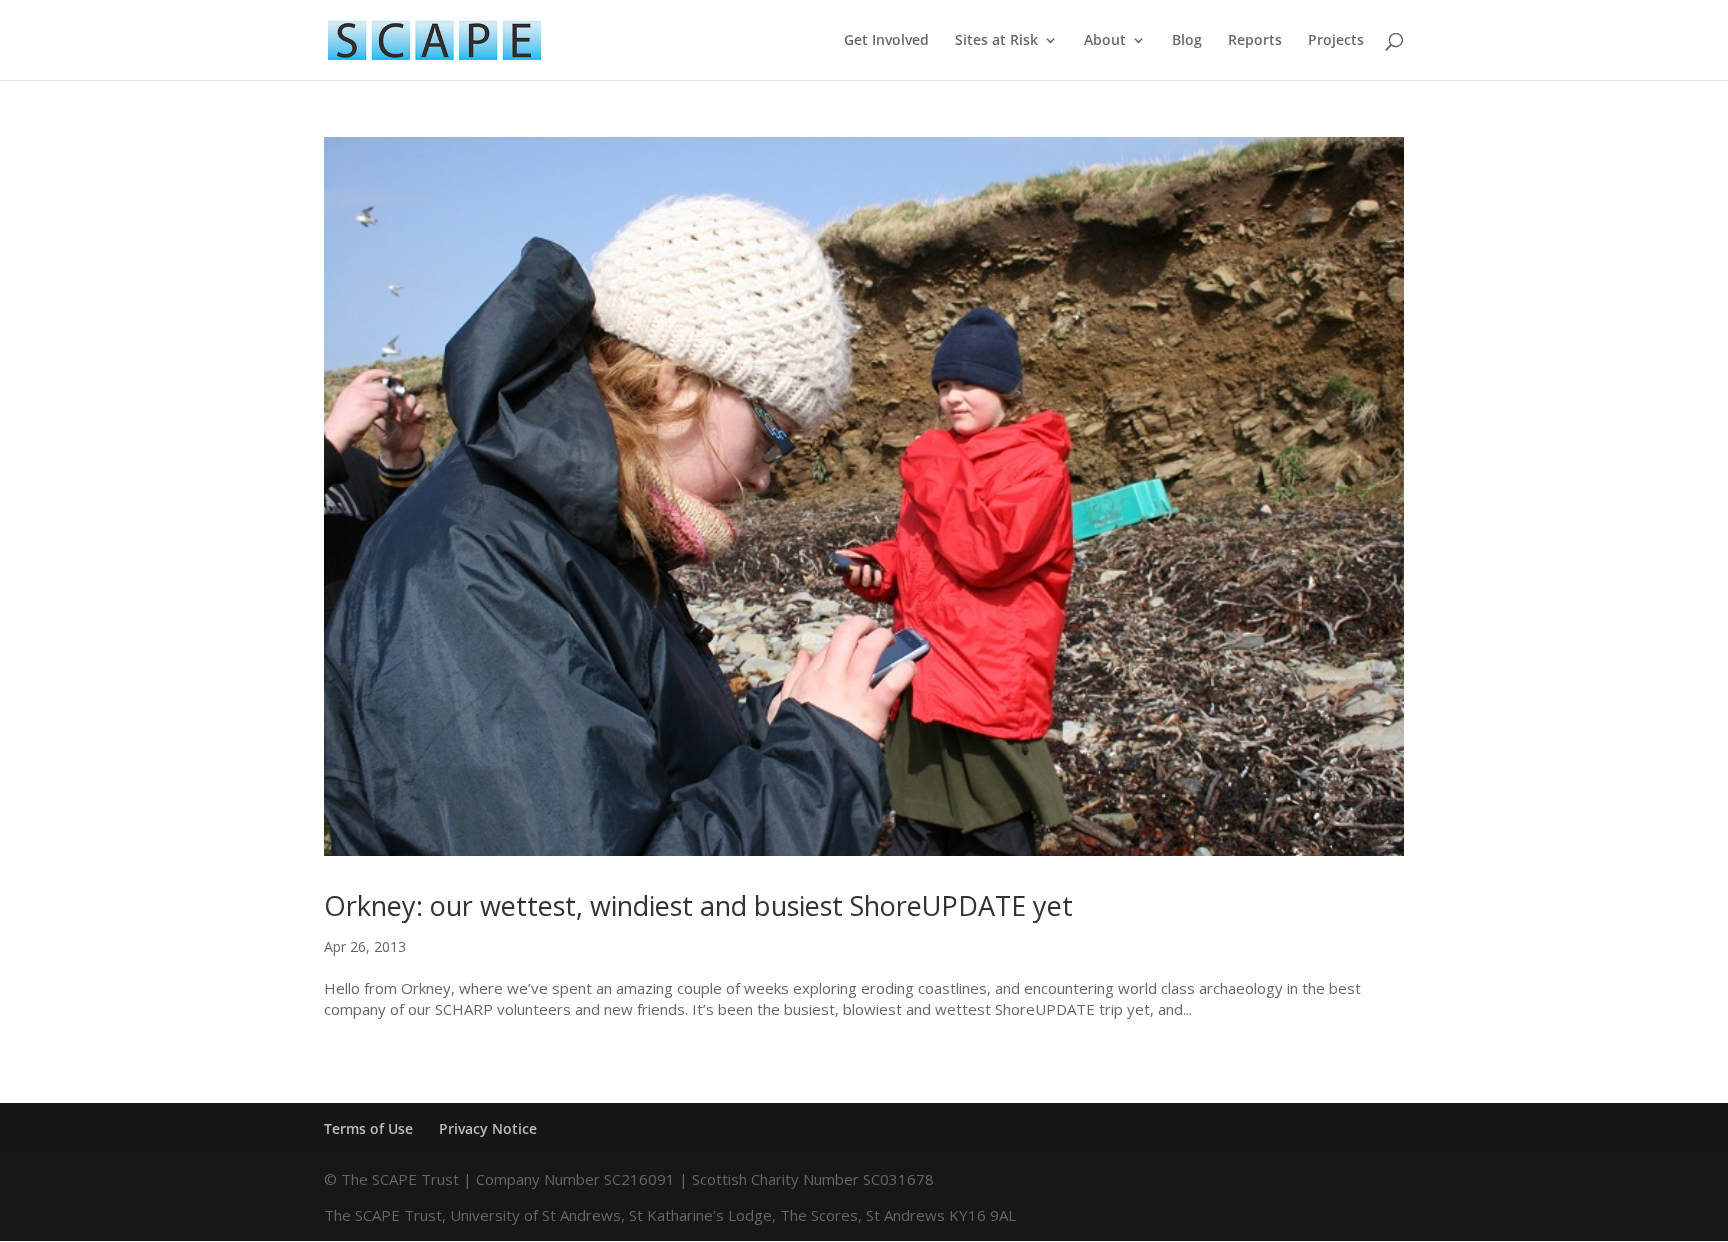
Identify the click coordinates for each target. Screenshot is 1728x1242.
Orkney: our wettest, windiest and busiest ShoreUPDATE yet (698, 905)
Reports (1255, 41)
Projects (1336, 41)
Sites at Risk (996, 41)
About (1105, 41)
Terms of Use (368, 1128)
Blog (1187, 41)
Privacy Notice (488, 1128)
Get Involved (886, 41)
